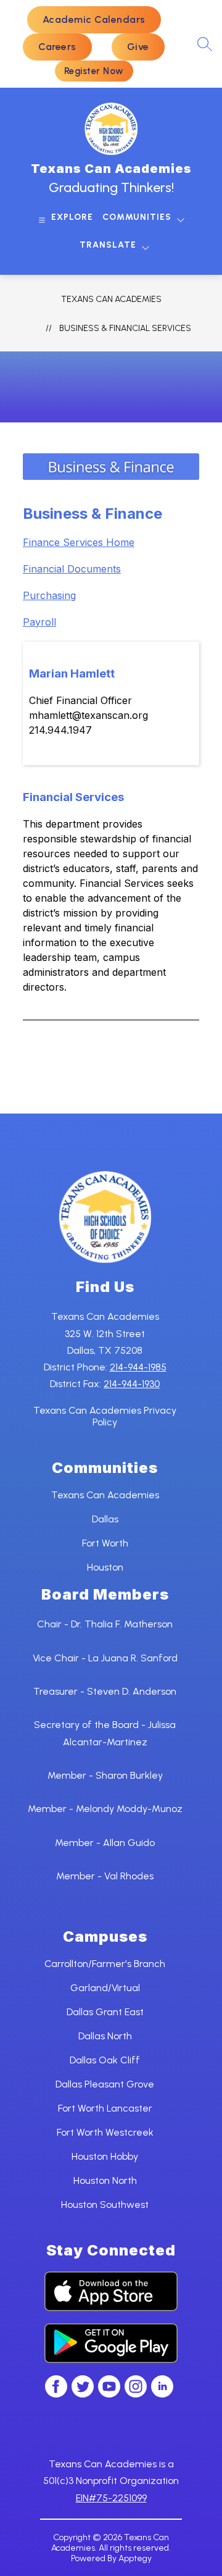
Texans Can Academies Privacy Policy (105, 1416)
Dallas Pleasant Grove (105, 2084)
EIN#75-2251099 (111, 2498)
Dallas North (105, 2036)
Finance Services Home (79, 542)
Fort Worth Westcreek (105, 2132)
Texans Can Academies (111, 299)
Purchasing (49, 595)
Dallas (105, 1519)
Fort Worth (105, 1543)
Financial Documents (72, 569)
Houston (105, 1567)
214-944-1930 (132, 1384)
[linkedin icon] (162, 2394)
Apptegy (135, 2558)
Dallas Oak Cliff (105, 2060)
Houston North (105, 2180)
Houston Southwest (105, 2205)
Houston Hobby (105, 2156)
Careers (57, 47)
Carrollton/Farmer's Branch (105, 1964)
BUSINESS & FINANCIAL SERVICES (125, 328)
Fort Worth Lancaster (105, 2108)
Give (138, 47)
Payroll (39, 622)
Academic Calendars (94, 19)
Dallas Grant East (105, 2012)
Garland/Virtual (105, 1988)
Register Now (94, 71)
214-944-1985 (138, 1367)
